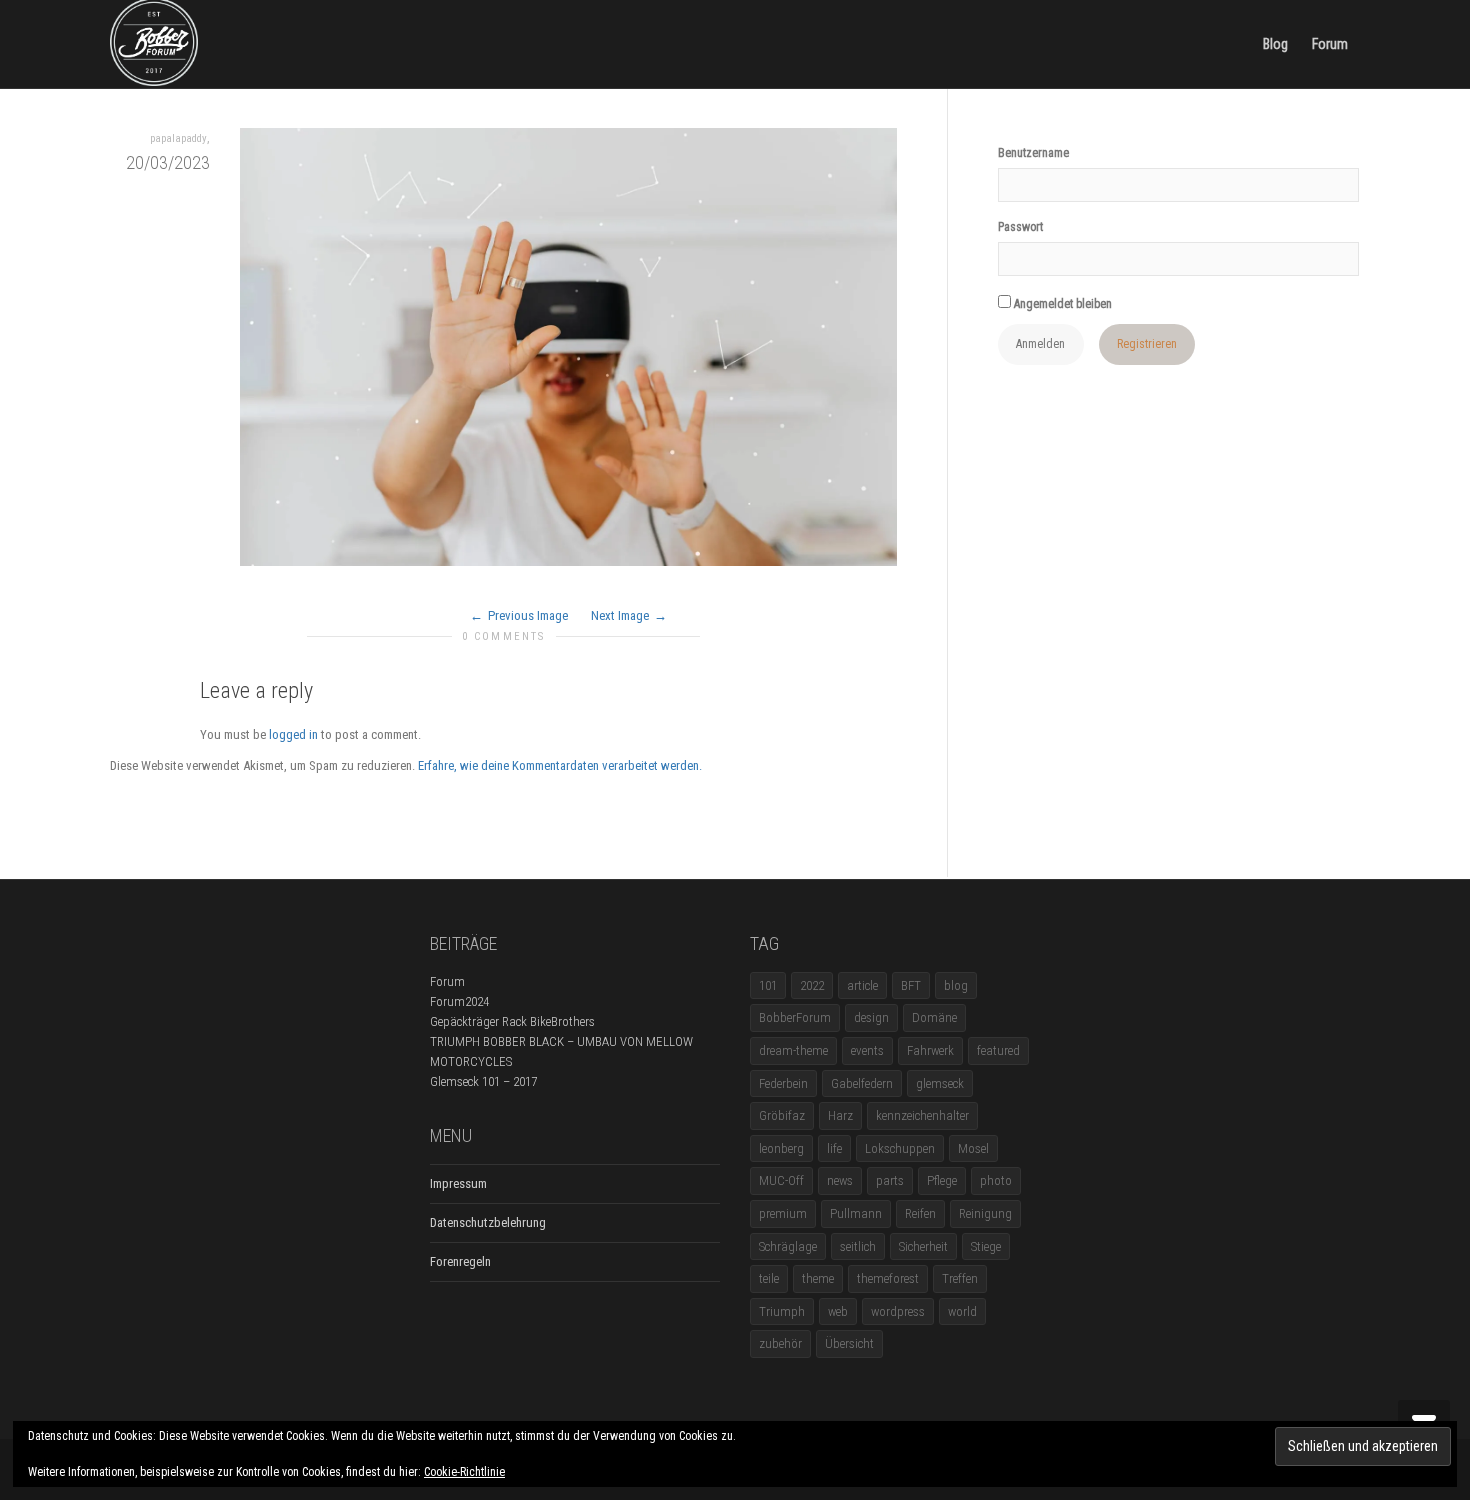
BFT (911, 985)
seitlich (858, 1246)
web (838, 1311)
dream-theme (793, 1050)
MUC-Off (781, 1180)
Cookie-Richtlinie (464, 1472)
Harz (840, 1115)
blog (956, 985)
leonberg (781, 1148)
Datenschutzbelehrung (488, 1222)
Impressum (458, 1183)
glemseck (940, 1083)
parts (890, 1180)
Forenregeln (460, 1261)
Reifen (920, 1213)
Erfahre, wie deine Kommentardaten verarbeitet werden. (560, 765)
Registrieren (1147, 344)
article (862, 985)
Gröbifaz (782, 1115)
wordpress (898, 1311)
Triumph (782, 1311)
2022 (812, 985)
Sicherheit (923, 1246)
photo (996, 1180)
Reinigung (985, 1213)
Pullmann (856, 1213)
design (871, 1017)
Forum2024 (459, 1001)
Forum (1330, 44)
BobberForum (795, 1017)
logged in (293, 734)
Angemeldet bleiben (1061, 304)
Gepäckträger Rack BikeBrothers (512, 1021)
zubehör (780, 1343)
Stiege (986, 1246)
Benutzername (1033, 153)
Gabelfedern (862, 1083)
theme (818, 1278)
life (834, 1148)
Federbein (783, 1083)
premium (783, 1213)
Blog (1275, 44)
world (962, 1311)
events (867, 1050)
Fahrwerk (930, 1050)
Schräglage (788, 1246)
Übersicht (849, 1343)
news (840, 1180)
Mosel (973, 1148)
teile (769, 1278)
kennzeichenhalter (922, 1115)
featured (998, 1050)
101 (768, 985)
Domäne (934, 1017)
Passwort (1020, 227)
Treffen (960, 1278)
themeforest (888, 1278)
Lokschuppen (900, 1148)
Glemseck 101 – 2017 (483, 1081)
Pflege (942, 1180)
